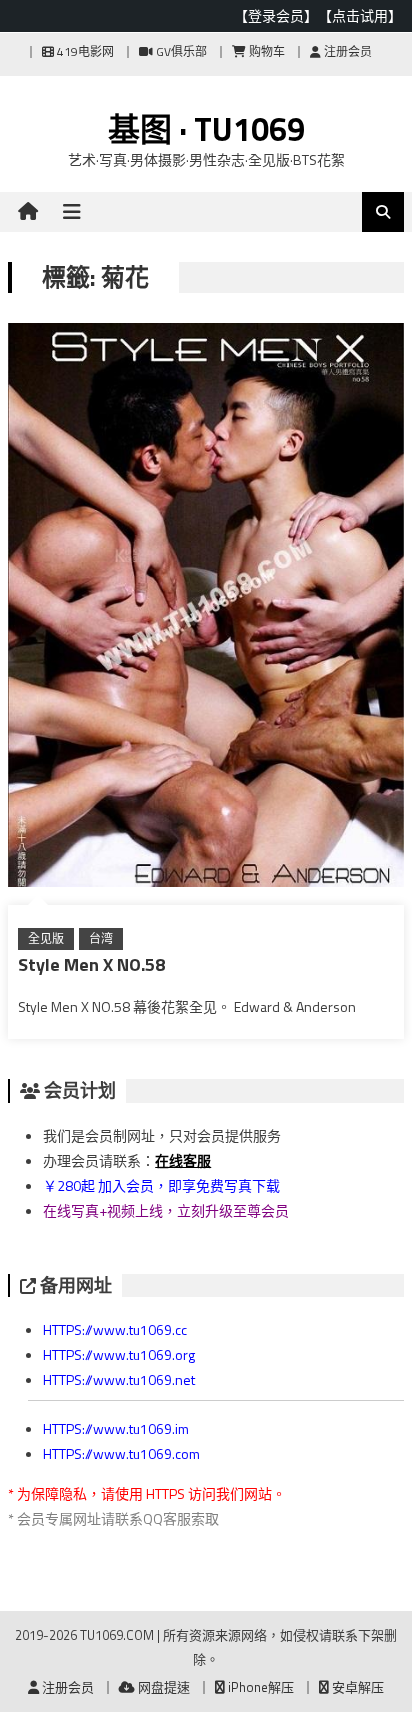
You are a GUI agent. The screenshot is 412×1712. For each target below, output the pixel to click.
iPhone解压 (259, 1687)
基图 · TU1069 (206, 129)
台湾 (101, 938)
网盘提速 (162, 1687)
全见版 (46, 938)
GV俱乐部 (180, 51)
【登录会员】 (276, 15)
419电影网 (84, 51)
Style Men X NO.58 (91, 964)
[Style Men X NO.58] (206, 609)
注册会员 (346, 51)
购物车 (265, 51)
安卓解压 (356, 1687)
